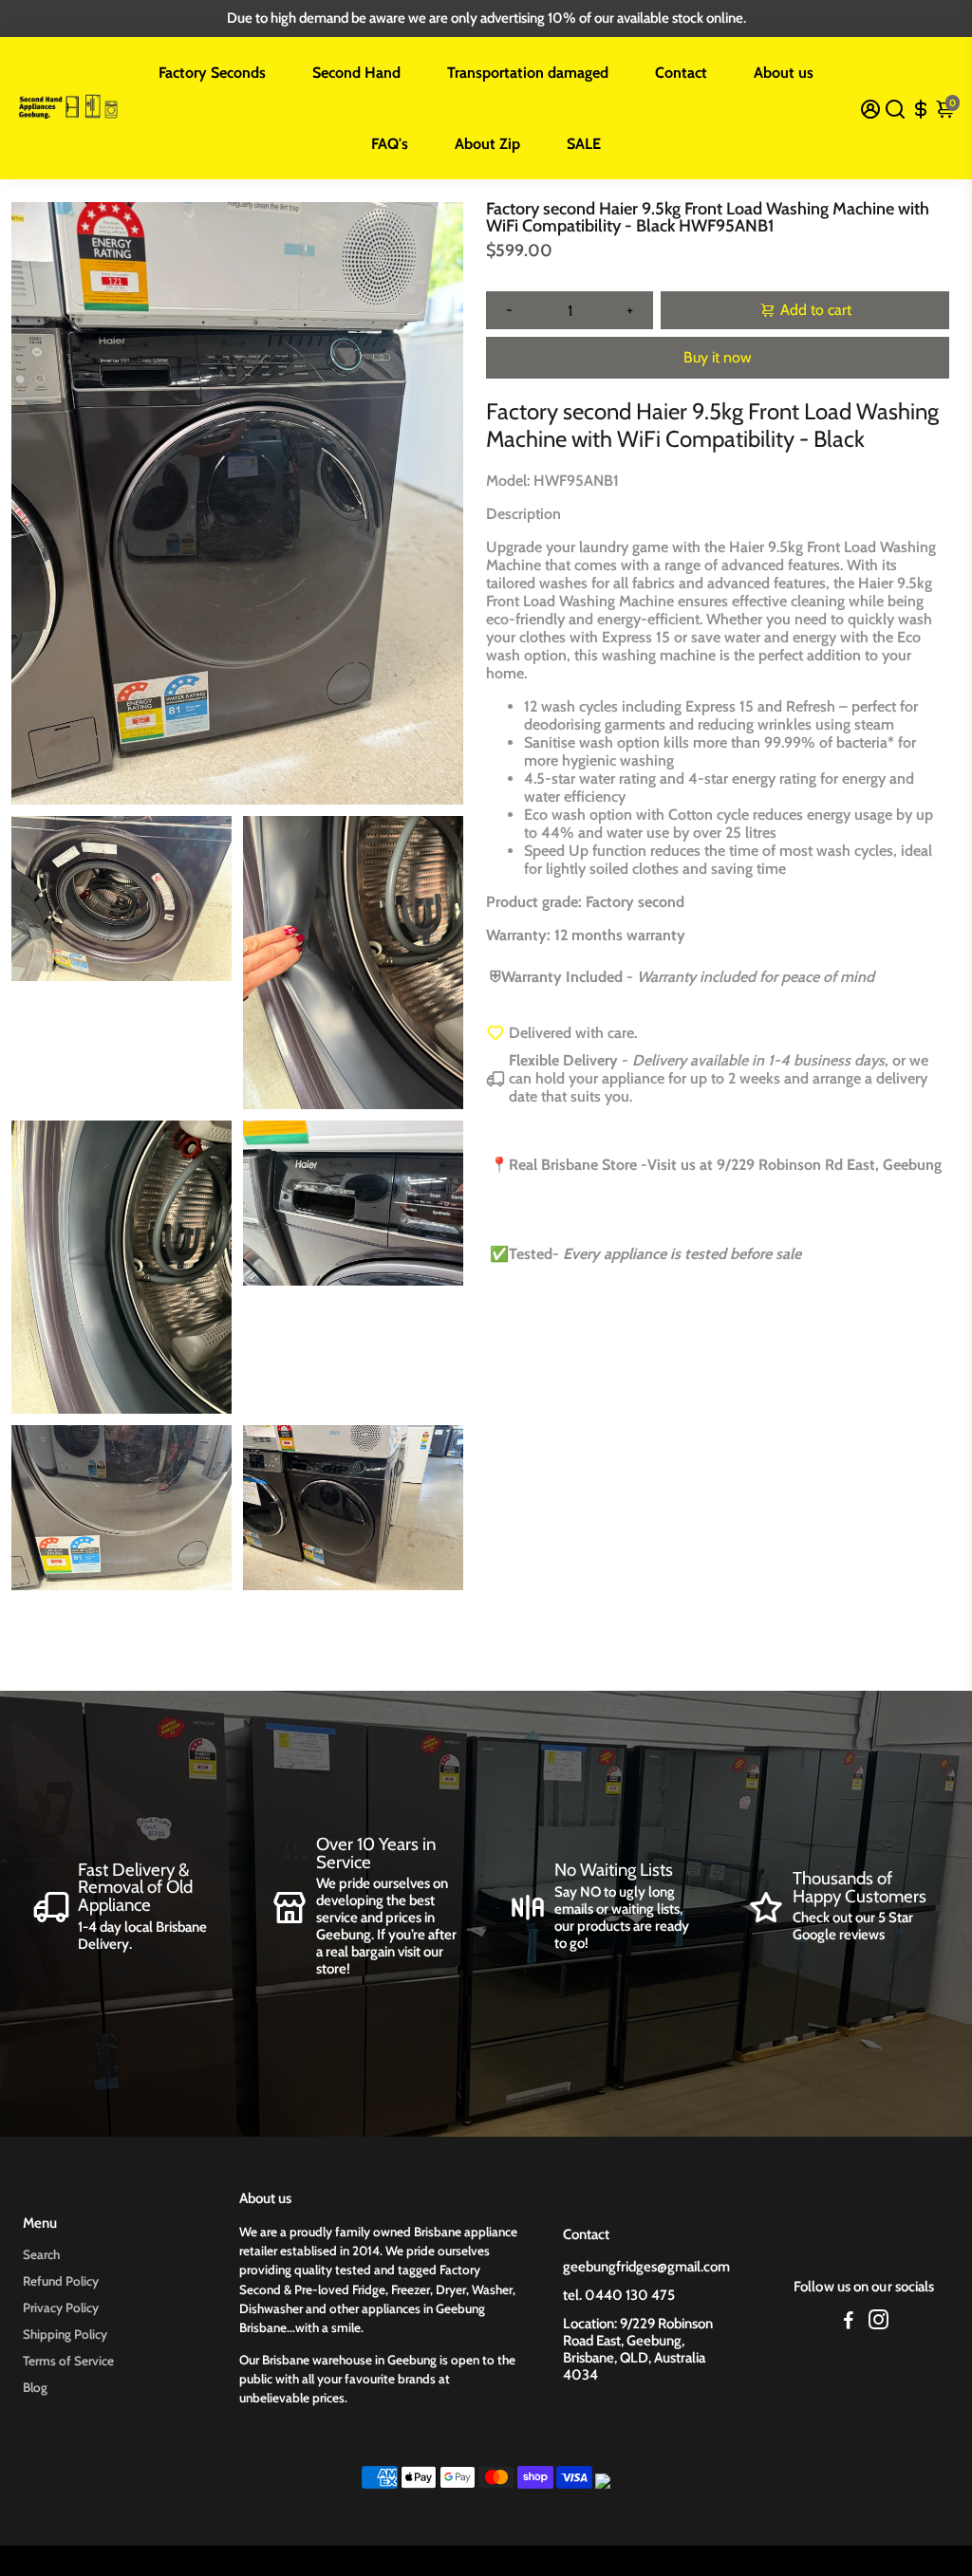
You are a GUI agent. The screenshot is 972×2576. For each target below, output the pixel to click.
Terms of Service (68, 2361)
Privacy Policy (61, 2307)
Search (41, 2254)
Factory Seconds (212, 73)
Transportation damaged (528, 73)
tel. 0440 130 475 (619, 2295)
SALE (584, 144)
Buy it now (718, 357)
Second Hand (356, 73)
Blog (35, 2387)
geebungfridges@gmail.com (646, 2267)
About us (784, 73)
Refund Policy (61, 2281)
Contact (681, 73)
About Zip (487, 144)
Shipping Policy (65, 2334)
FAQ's (390, 144)
